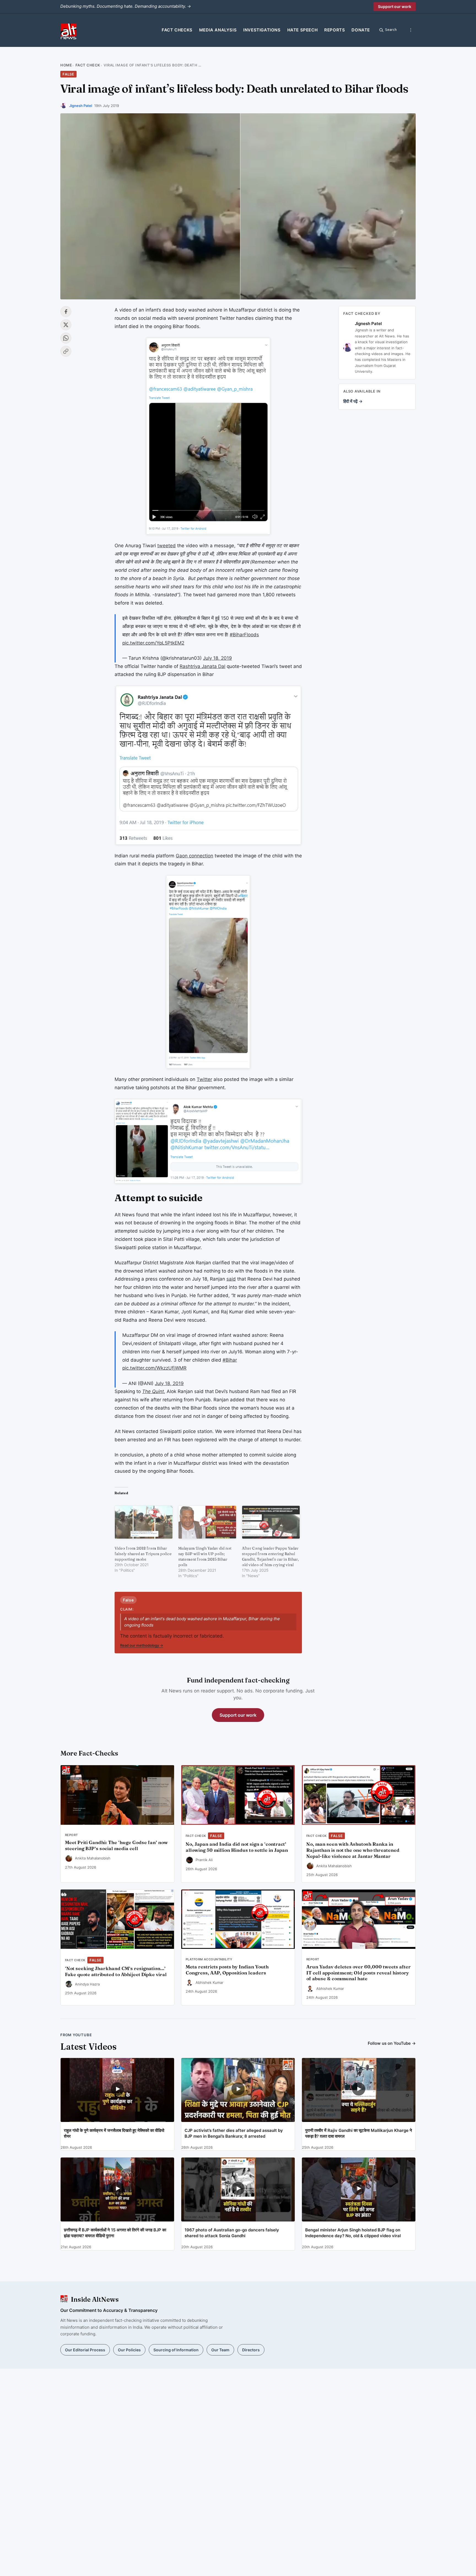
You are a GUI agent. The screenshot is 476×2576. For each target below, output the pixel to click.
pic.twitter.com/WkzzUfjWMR (154, 1368)
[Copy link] (66, 351)
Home (66, 65)
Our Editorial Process (85, 2350)
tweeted (167, 546)
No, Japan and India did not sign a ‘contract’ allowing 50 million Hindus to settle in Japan (237, 1847)
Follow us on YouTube (392, 2043)
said (231, 1279)
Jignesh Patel (81, 106)
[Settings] (411, 30)
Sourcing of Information (176, 2350)
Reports (335, 30)
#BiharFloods (244, 635)
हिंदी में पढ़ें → (353, 402)
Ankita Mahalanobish (93, 1858)
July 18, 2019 (217, 658)
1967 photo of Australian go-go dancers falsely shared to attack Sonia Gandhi (232, 2233)
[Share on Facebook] (66, 312)
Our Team (220, 2350)
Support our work (395, 6)
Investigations (262, 30)
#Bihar (230, 1360)
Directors (251, 2350)
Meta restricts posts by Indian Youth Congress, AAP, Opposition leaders (227, 1970)
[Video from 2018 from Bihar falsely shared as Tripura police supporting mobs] (144, 1522)
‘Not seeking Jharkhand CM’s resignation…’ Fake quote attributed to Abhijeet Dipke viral (116, 1971)
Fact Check (88, 65)
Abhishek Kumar (209, 1982)
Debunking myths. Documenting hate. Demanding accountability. (126, 6)
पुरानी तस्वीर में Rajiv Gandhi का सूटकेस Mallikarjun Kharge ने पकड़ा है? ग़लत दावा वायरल (359, 2133)
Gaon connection (194, 856)
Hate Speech (303, 30)
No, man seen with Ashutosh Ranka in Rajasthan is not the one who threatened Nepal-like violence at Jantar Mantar (353, 1850)
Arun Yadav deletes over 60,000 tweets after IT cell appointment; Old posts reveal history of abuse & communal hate (359, 1973)
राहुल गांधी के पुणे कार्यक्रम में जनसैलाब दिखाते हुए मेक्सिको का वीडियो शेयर (114, 2133)
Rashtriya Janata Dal (202, 666)
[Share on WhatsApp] (66, 338)
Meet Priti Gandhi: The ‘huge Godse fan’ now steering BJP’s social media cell (116, 1845)
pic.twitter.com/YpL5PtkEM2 (153, 643)
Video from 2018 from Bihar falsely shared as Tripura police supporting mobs (143, 1554)
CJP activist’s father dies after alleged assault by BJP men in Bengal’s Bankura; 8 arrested (234, 2133)
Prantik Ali (204, 1860)
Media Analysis (218, 30)
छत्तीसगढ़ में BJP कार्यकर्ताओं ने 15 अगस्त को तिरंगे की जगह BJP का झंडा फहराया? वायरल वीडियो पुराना (115, 2233)
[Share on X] (66, 325)
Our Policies (129, 2350)
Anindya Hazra (87, 1984)
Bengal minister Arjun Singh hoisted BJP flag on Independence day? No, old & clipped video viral (353, 2233)
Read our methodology (142, 1645)
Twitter (204, 1079)
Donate (361, 30)
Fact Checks (177, 30)
